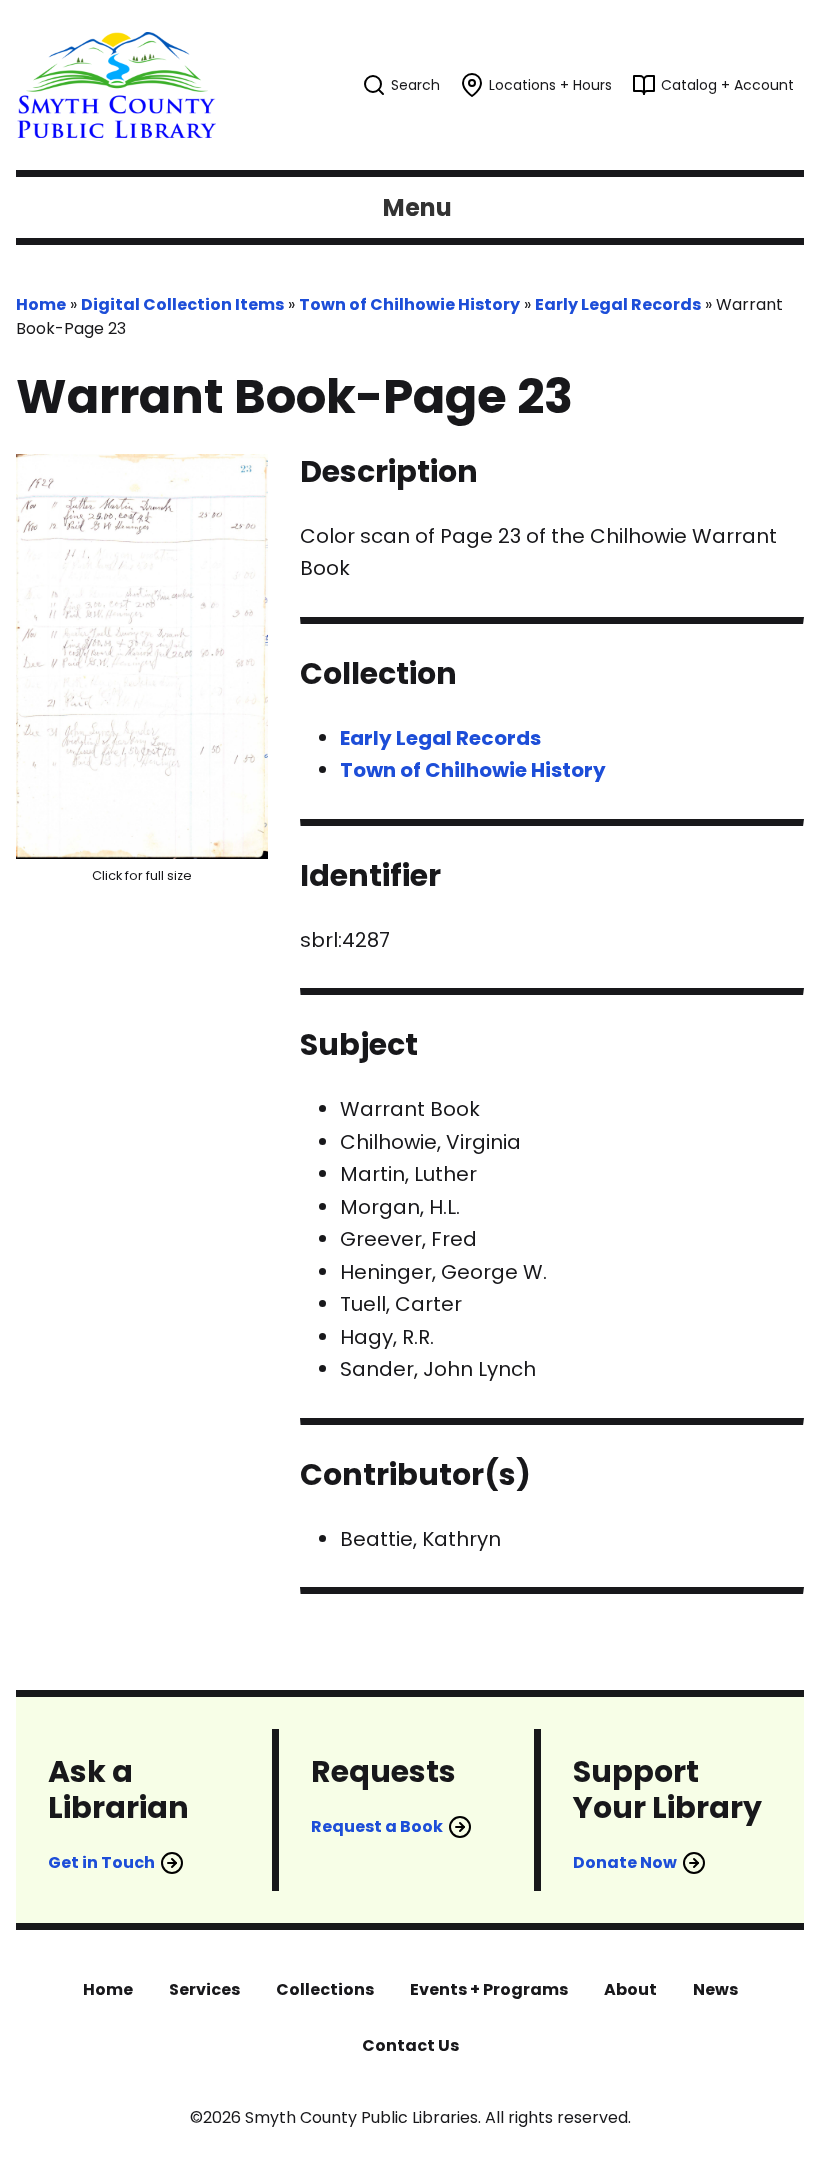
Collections (325, 1989)
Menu (417, 207)
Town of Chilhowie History (409, 304)
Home (41, 304)
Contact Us (410, 2045)
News (715, 1989)
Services (204, 1989)
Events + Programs (489, 1989)
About (630, 1989)
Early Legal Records (618, 304)
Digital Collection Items (182, 304)
